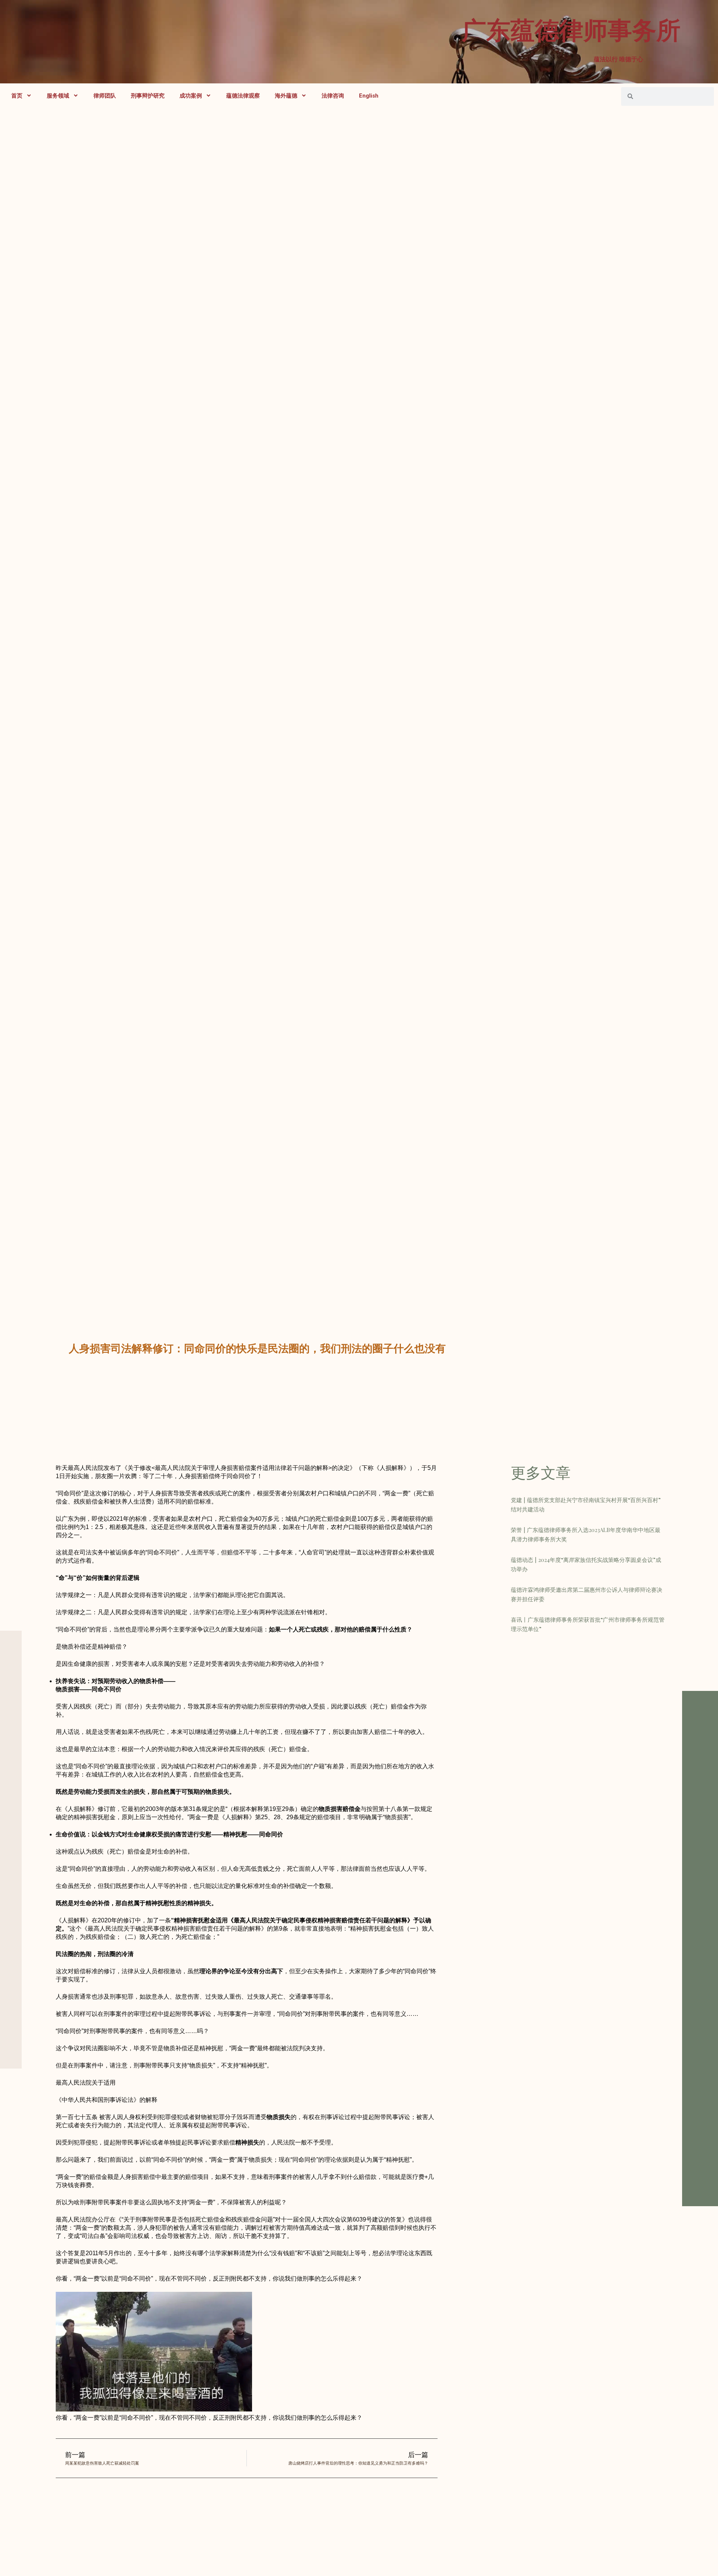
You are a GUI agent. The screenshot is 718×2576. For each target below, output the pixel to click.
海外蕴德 (286, 96)
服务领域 (58, 96)
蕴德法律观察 (243, 96)
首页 (17, 96)
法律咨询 (333, 96)
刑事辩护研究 (148, 96)
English (369, 96)
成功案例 (191, 96)
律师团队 (105, 96)
